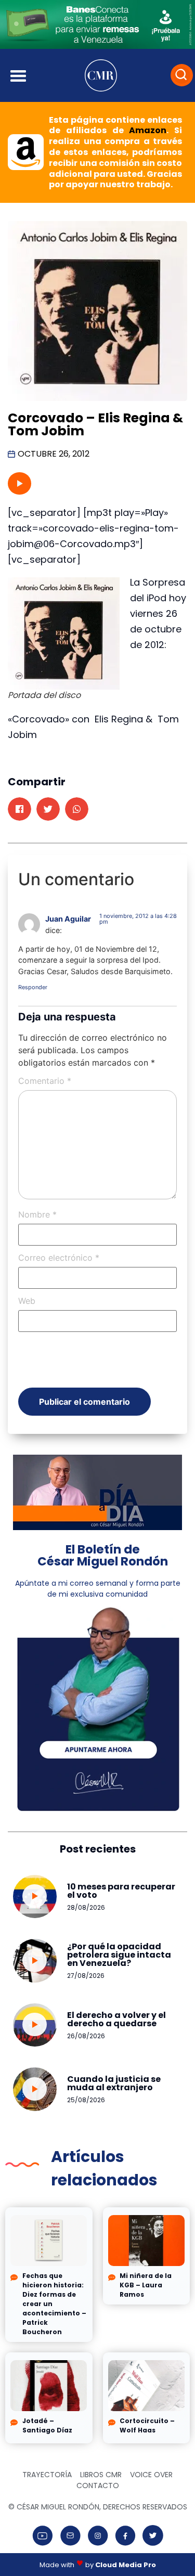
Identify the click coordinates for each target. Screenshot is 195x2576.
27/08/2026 (86, 1976)
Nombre (37, 1214)
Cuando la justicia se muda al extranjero (114, 2083)
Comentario (45, 1081)
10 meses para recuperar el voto (121, 1891)
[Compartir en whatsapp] (77, 809)
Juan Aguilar (68, 919)
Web (27, 1301)
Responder (33, 987)
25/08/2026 (86, 2100)
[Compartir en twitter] (48, 809)
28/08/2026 (86, 1907)
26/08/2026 (86, 2036)
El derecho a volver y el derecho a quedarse (116, 2019)
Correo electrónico (59, 1258)
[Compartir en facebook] (19, 809)
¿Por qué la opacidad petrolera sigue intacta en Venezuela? (119, 1955)
